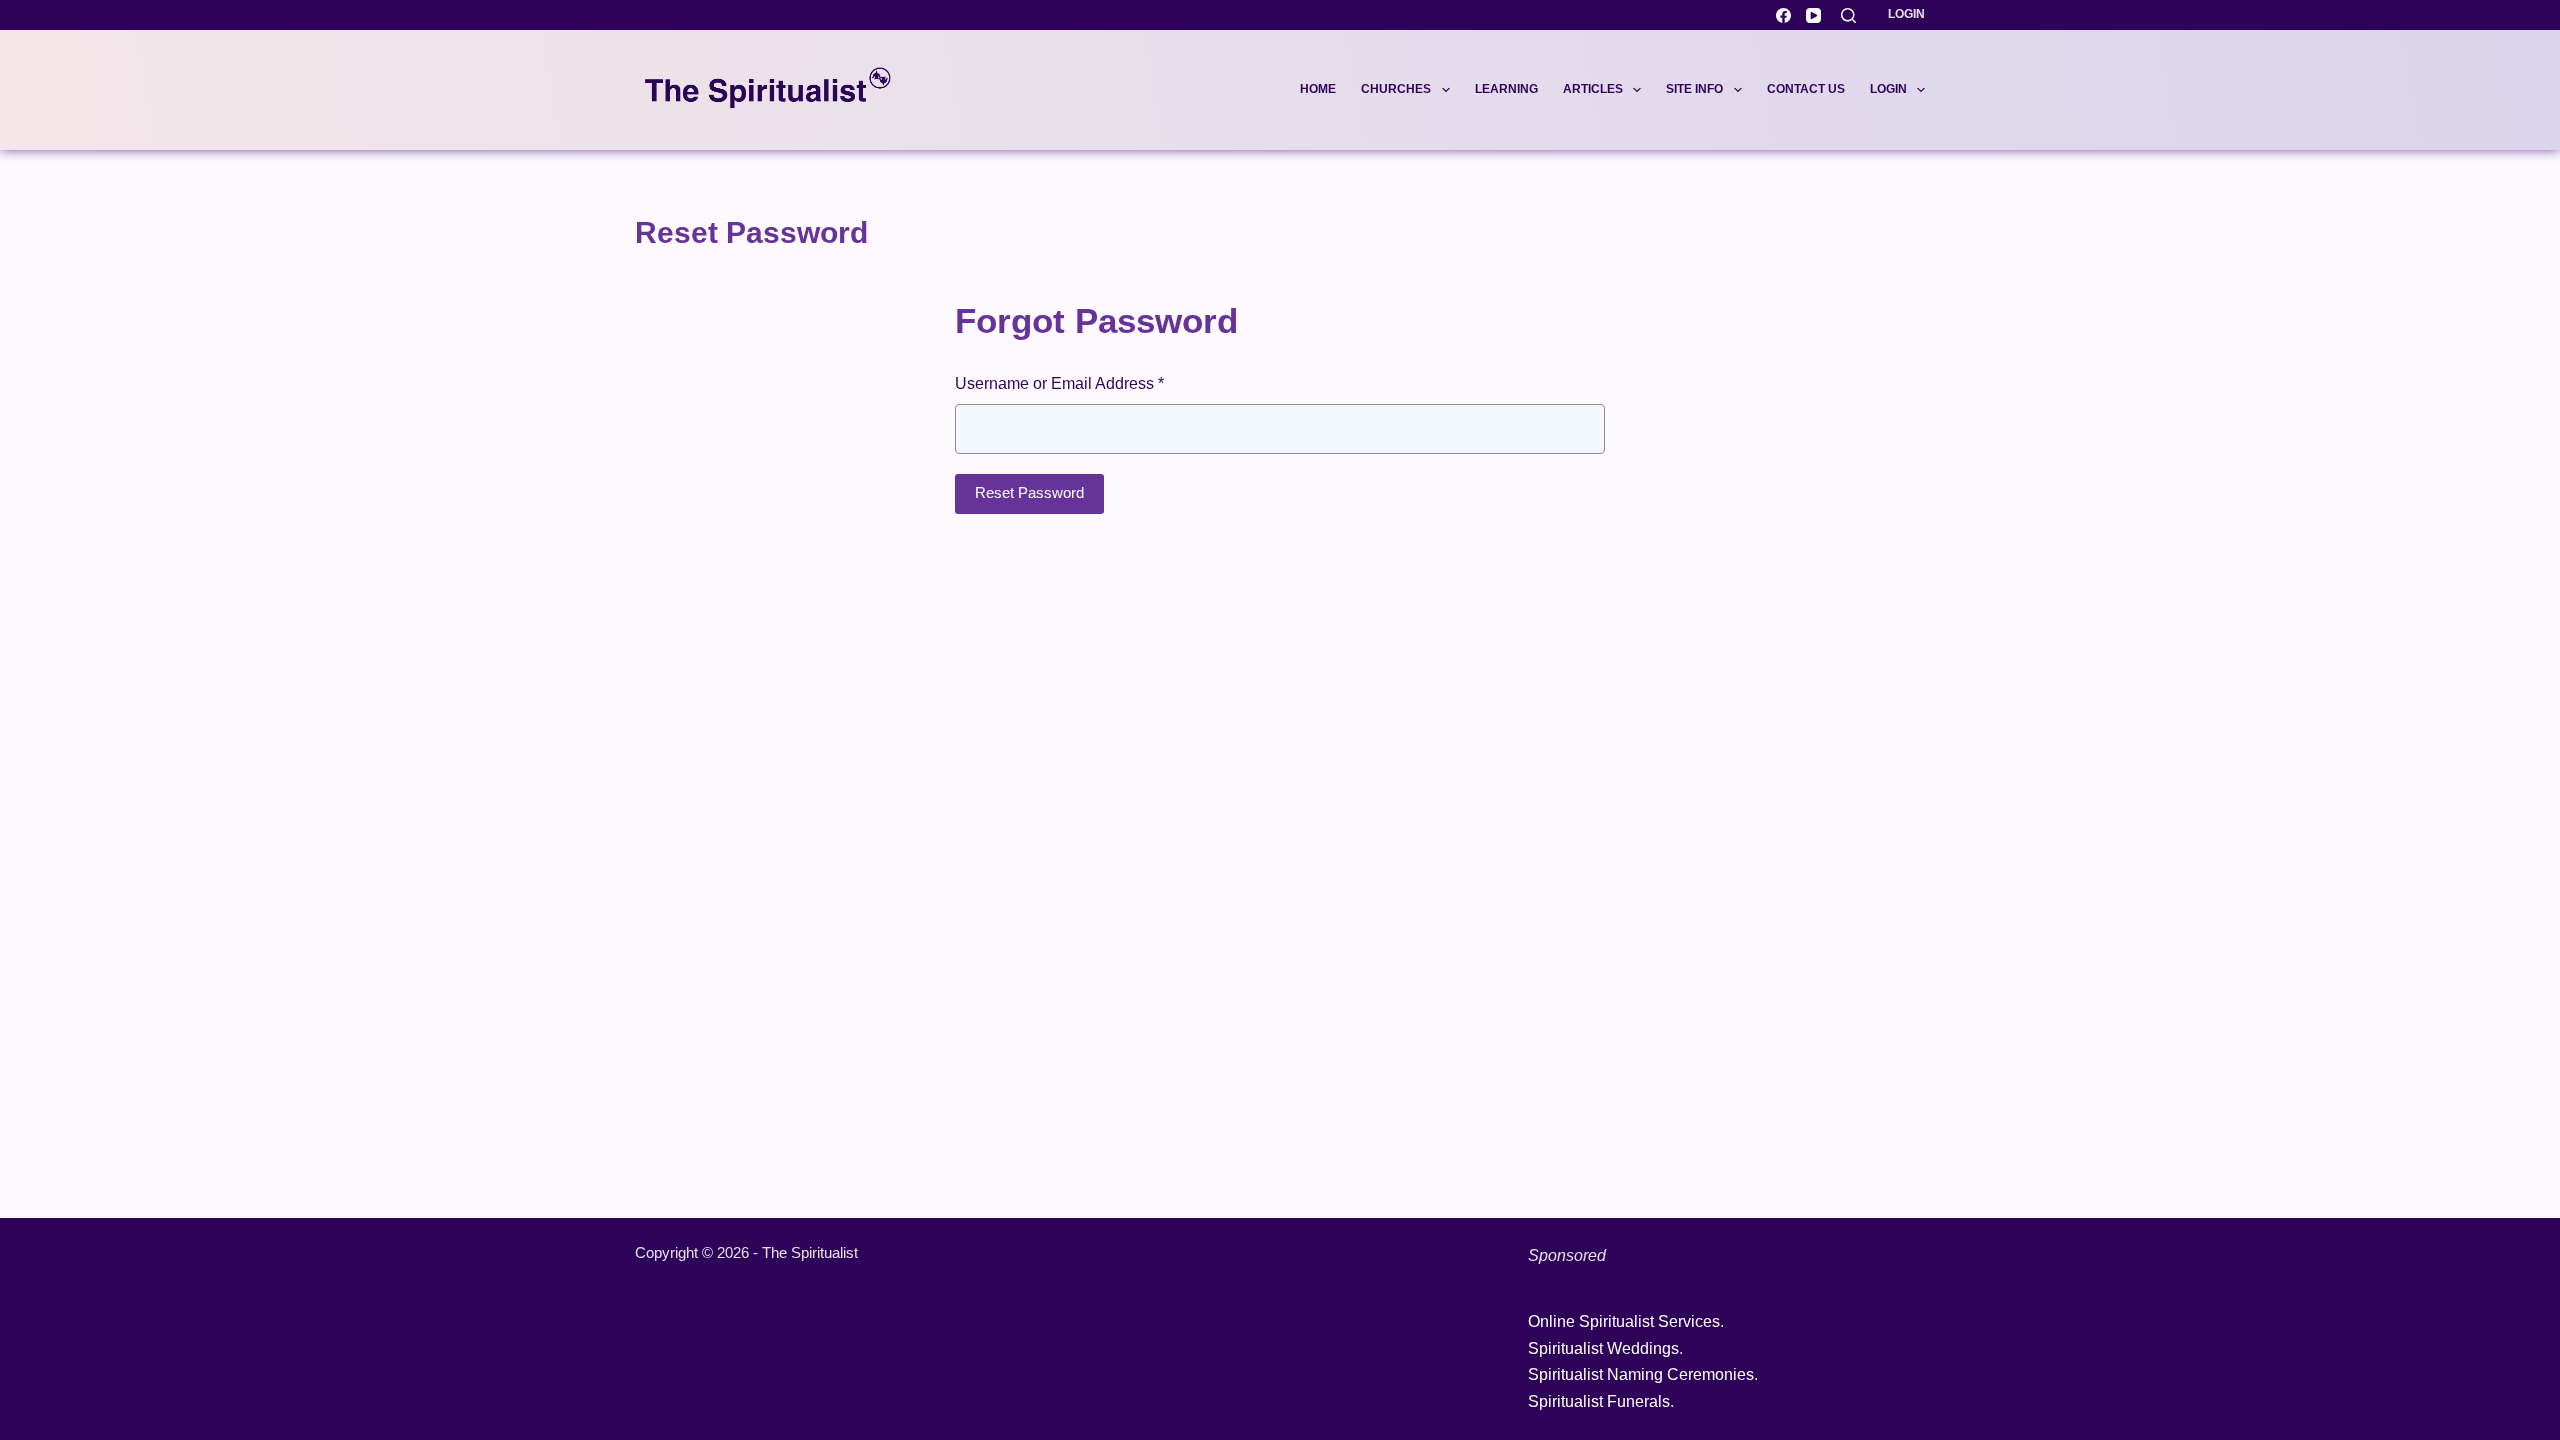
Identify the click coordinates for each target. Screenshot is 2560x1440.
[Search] (1848, 15)
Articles (1593, 89)
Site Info (1694, 89)
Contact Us (1806, 89)
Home (1318, 89)
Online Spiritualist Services (1624, 1321)
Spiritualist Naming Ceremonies (1641, 1374)
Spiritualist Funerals (1599, 1401)
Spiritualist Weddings (1603, 1348)
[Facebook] (1783, 15)
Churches (1396, 89)
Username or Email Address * (1059, 383)
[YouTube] (1813, 15)
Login (1906, 14)
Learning (1506, 89)
